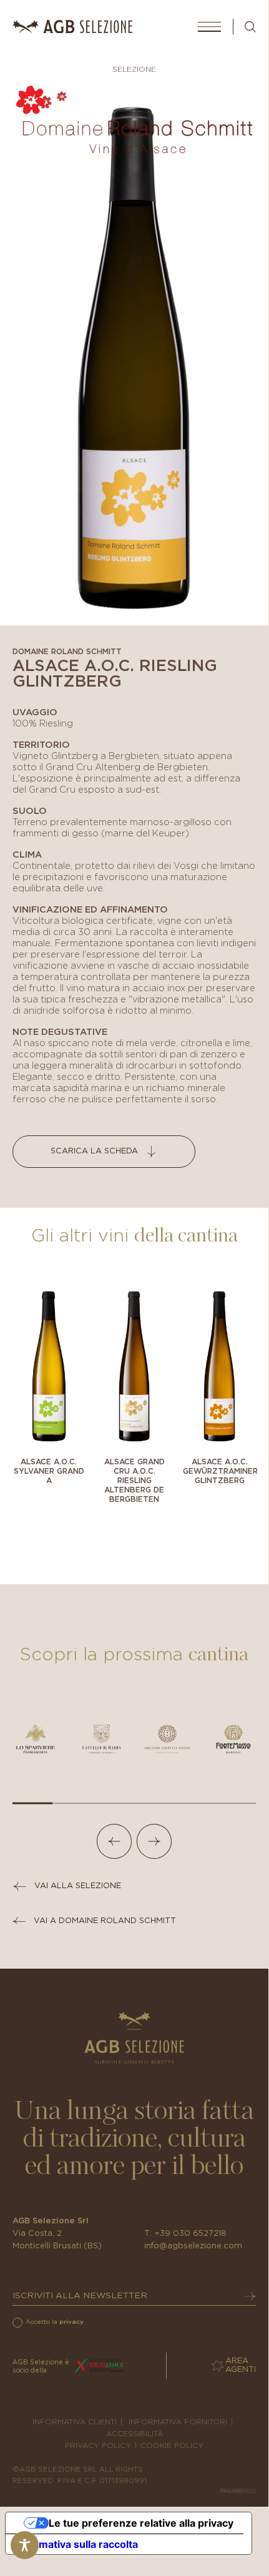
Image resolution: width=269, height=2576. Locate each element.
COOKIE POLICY (172, 2446)
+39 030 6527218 (190, 2234)
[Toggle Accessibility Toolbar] (25, 2545)
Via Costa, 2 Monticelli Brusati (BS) (57, 2240)
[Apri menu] (209, 27)
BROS (238, 2491)
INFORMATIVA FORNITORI (178, 2422)
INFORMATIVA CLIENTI (75, 2422)
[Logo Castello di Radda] (102, 1739)
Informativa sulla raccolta (77, 2544)
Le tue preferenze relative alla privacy (141, 2523)
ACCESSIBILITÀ (134, 2434)
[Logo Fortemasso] (233, 1739)
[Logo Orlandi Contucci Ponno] (167, 1739)
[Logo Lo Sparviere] (36, 1739)
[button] (114, 1841)
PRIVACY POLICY (98, 2446)
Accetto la (55, 2322)
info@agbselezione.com (193, 2246)
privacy (71, 2322)
